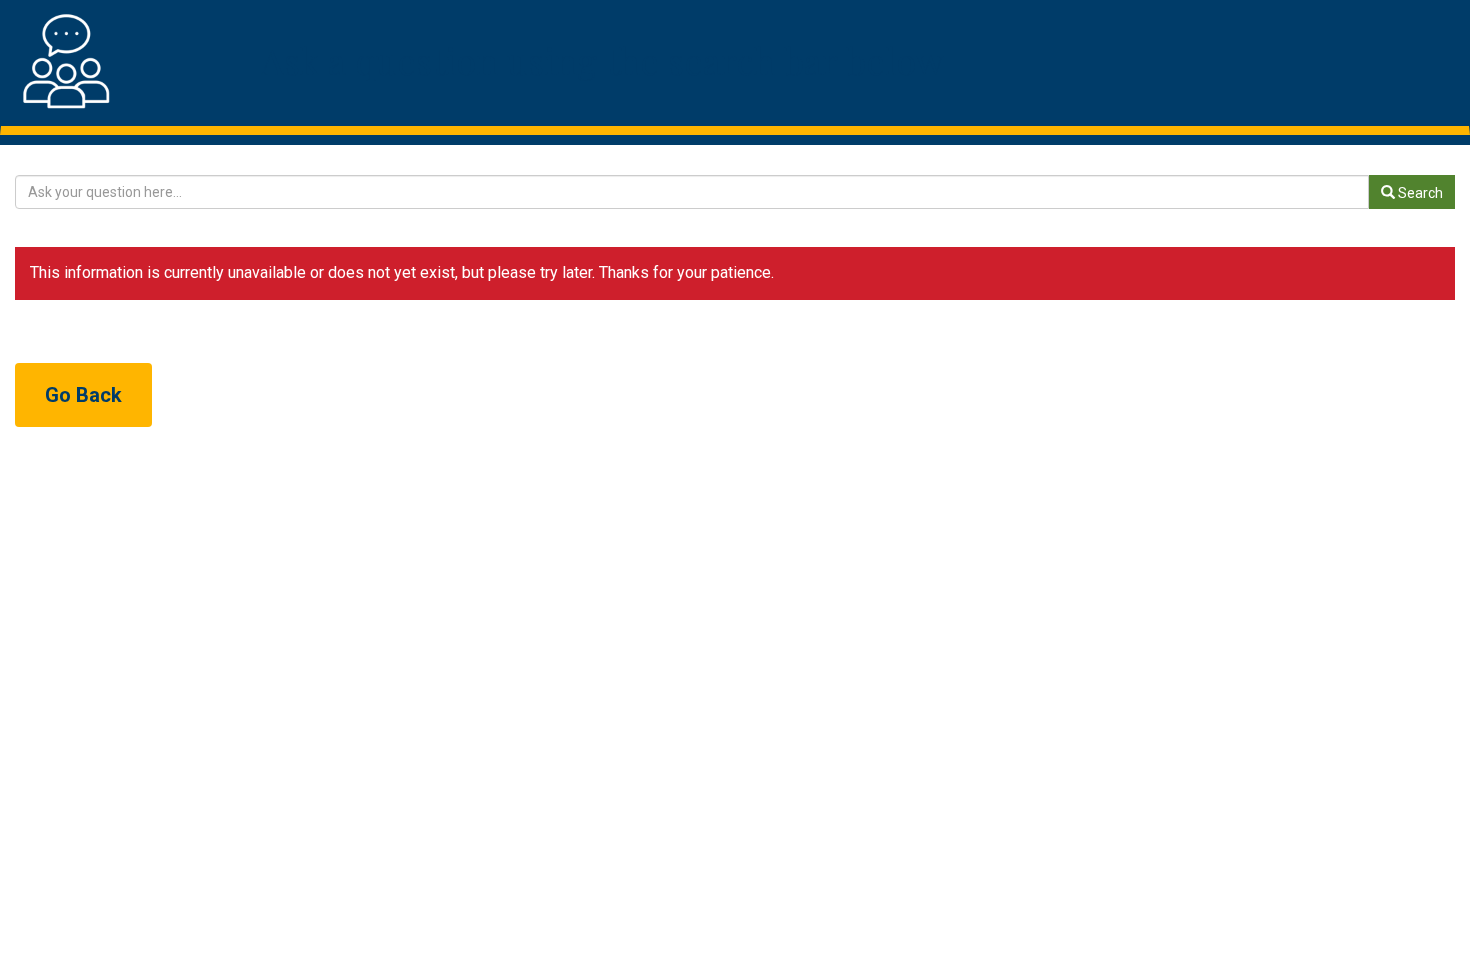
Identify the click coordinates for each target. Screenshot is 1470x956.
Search (1419, 193)
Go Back (83, 395)
